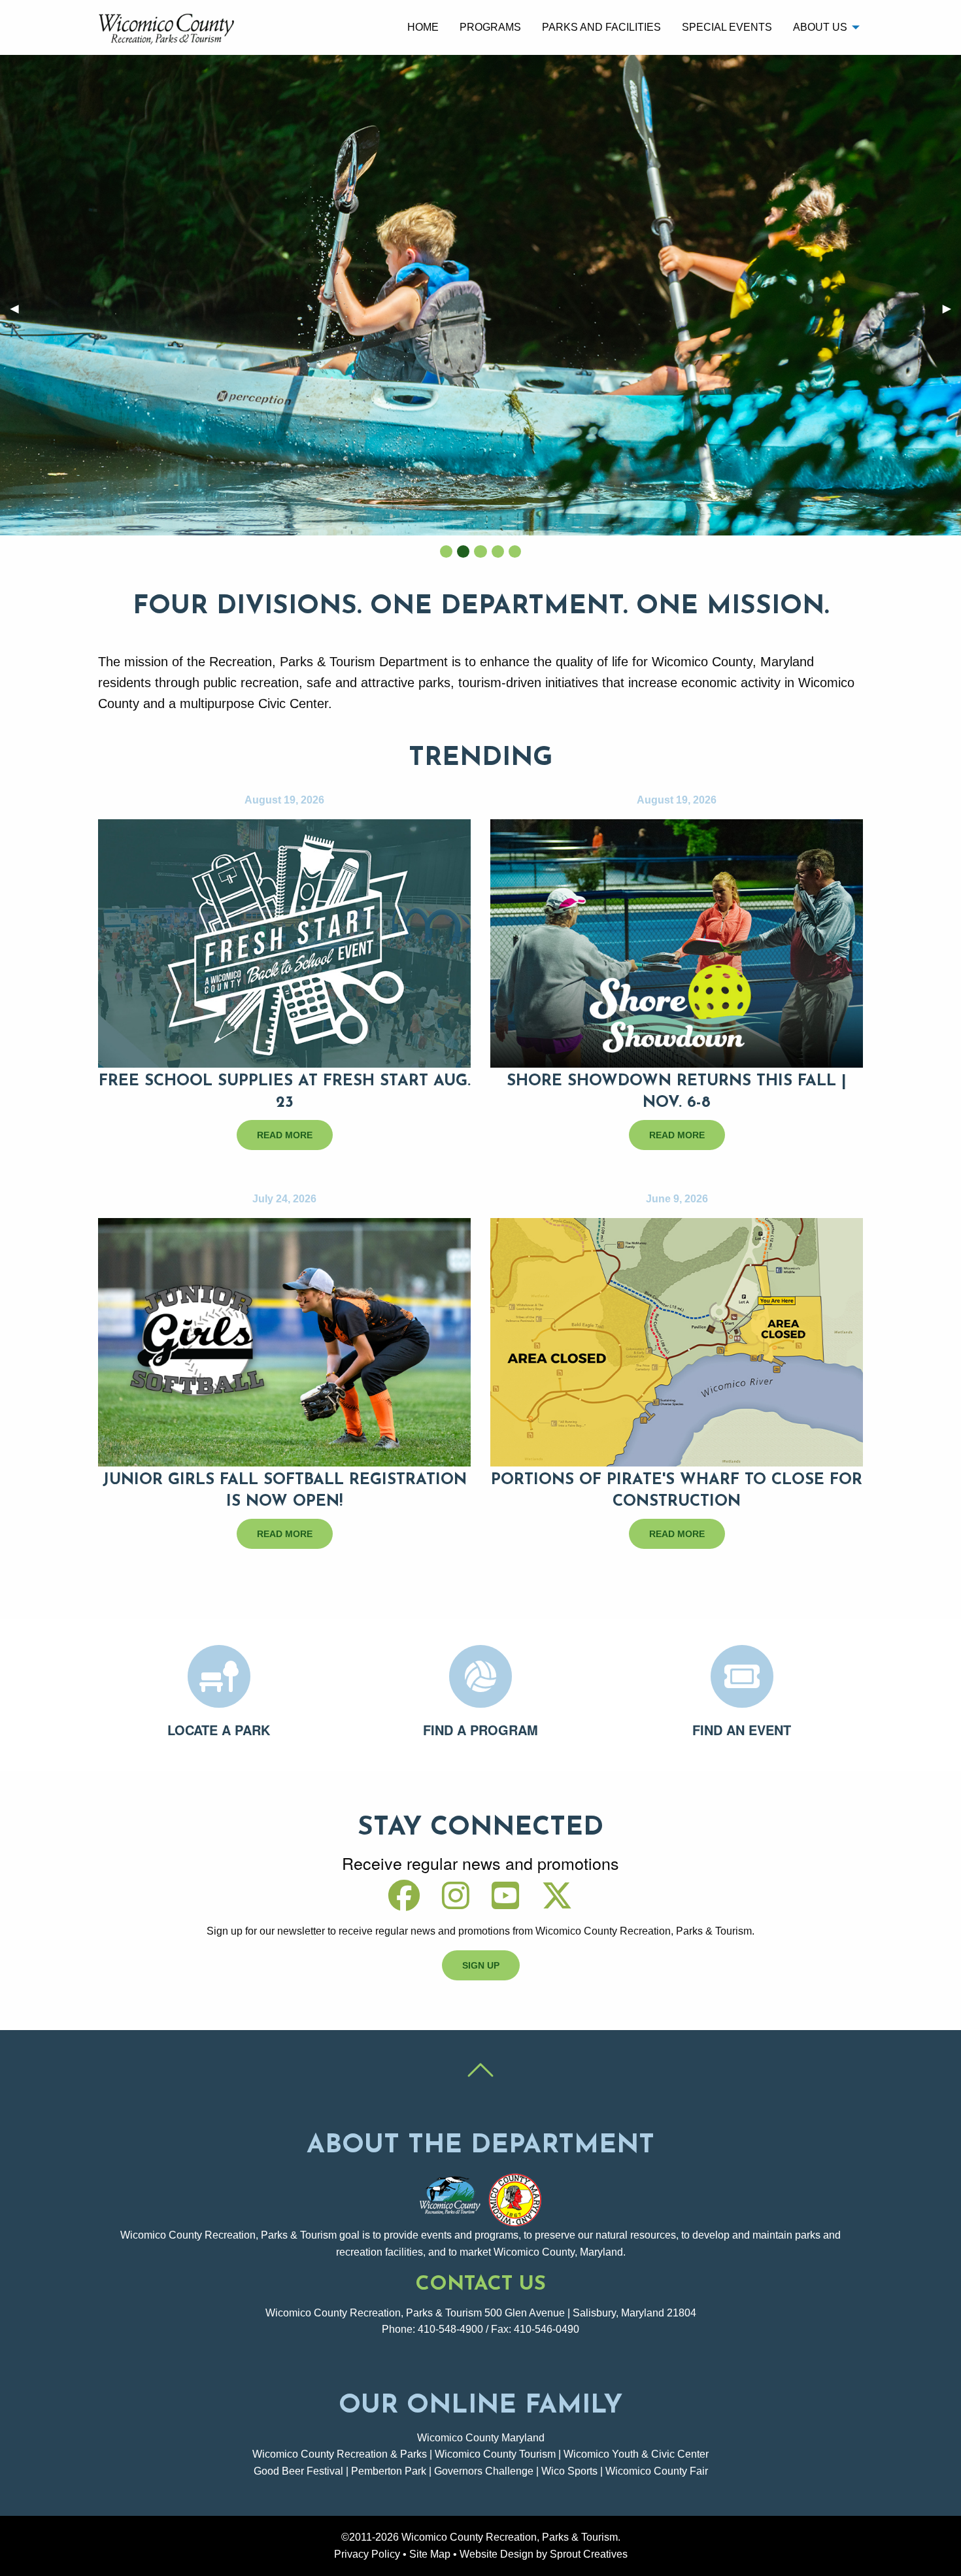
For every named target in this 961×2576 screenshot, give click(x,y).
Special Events (727, 27)
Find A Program (480, 1730)
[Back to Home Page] (169, 26)
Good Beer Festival (298, 2471)
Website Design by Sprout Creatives (544, 2554)
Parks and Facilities (601, 27)
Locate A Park (219, 1730)
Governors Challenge (484, 2471)
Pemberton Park (389, 2471)
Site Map (430, 2554)
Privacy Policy (367, 2554)
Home (423, 27)
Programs (490, 27)
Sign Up (481, 1965)
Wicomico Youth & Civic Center (636, 2454)
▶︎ (952, 308)
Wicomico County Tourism (495, 2454)
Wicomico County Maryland (481, 2438)
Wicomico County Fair (657, 2471)
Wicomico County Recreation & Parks (340, 2454)
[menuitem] (423, 27)
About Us (820, 27)
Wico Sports (569, 2471)
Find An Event (742, 1730)
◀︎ (20, 308)
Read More (285, 1135)
